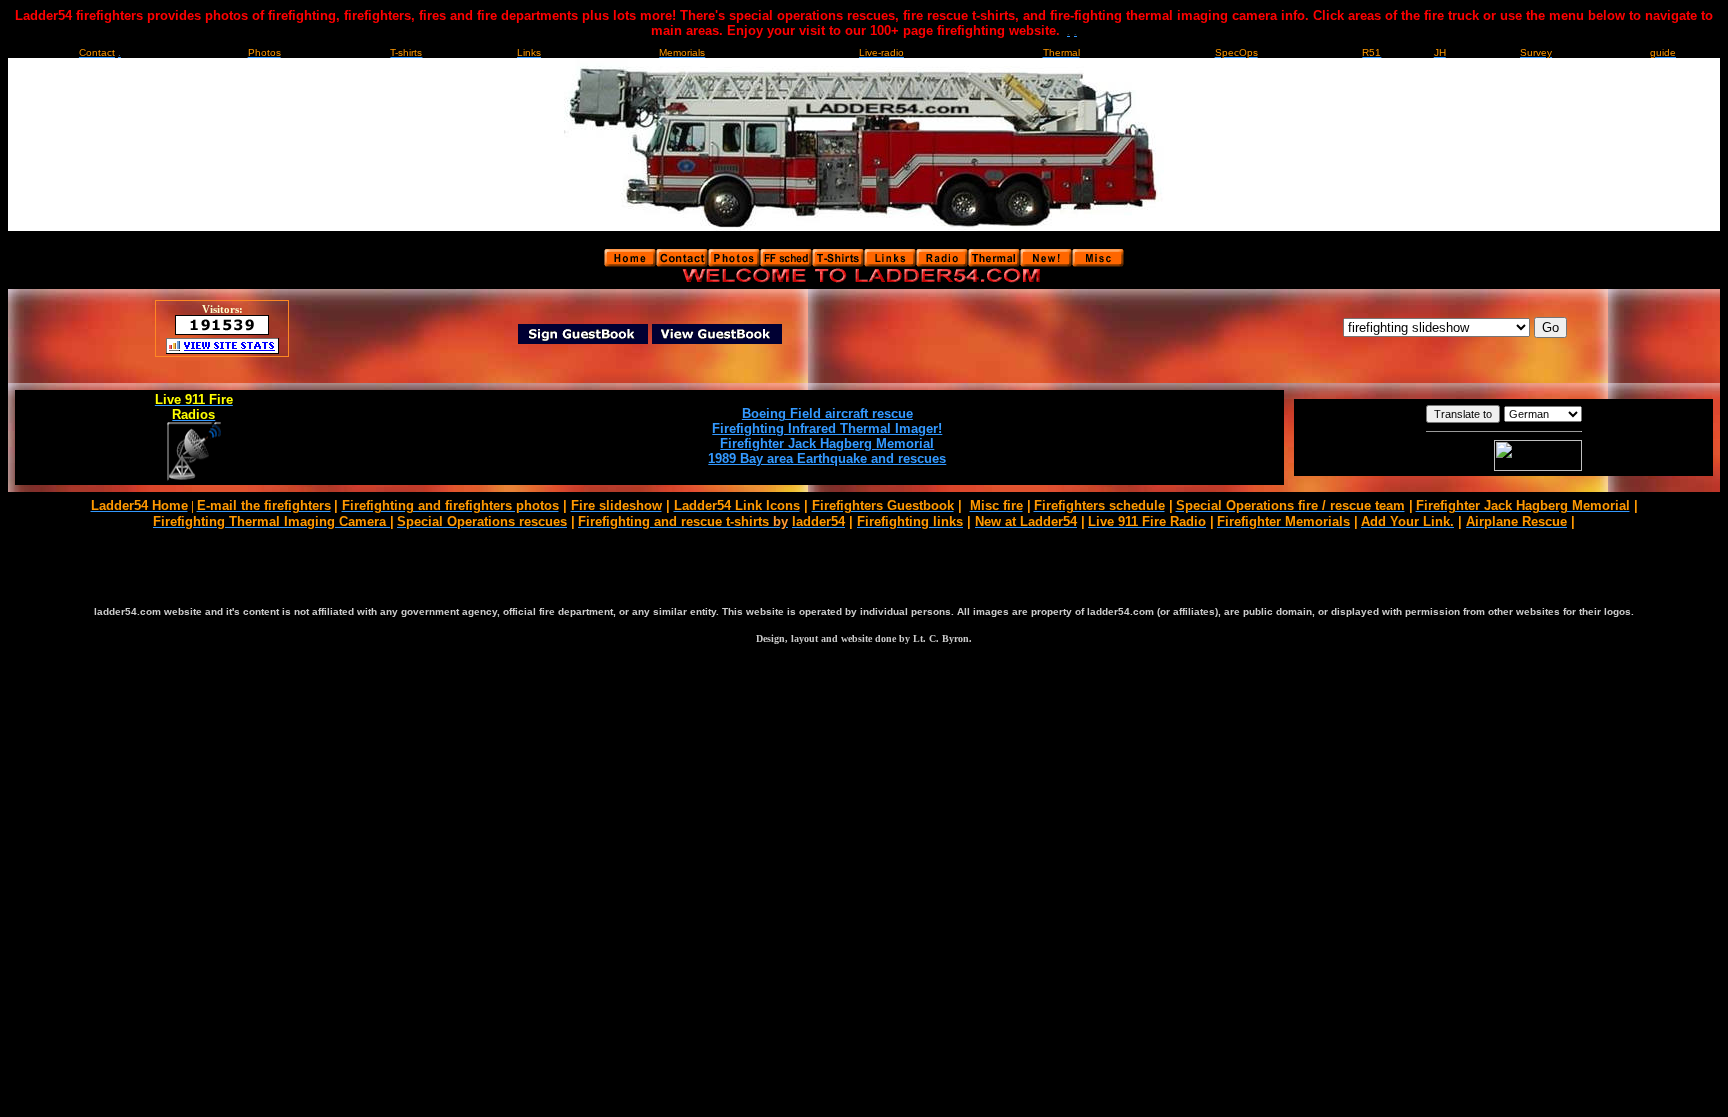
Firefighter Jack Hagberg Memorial (827, 443)
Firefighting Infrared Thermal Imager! (827, 428)
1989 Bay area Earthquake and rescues (827, 458)
